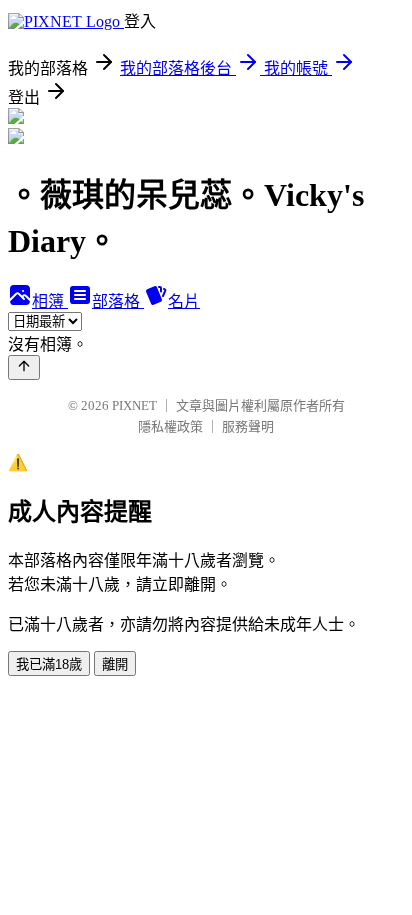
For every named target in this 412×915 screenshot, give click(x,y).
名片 (184, 301)
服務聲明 (248, 426)
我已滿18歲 (49, 664)
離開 (115, 664)
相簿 (50, 301)
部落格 (118, 301)
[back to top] (24, 367)
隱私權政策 (170, 426)
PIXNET (134, 405)
